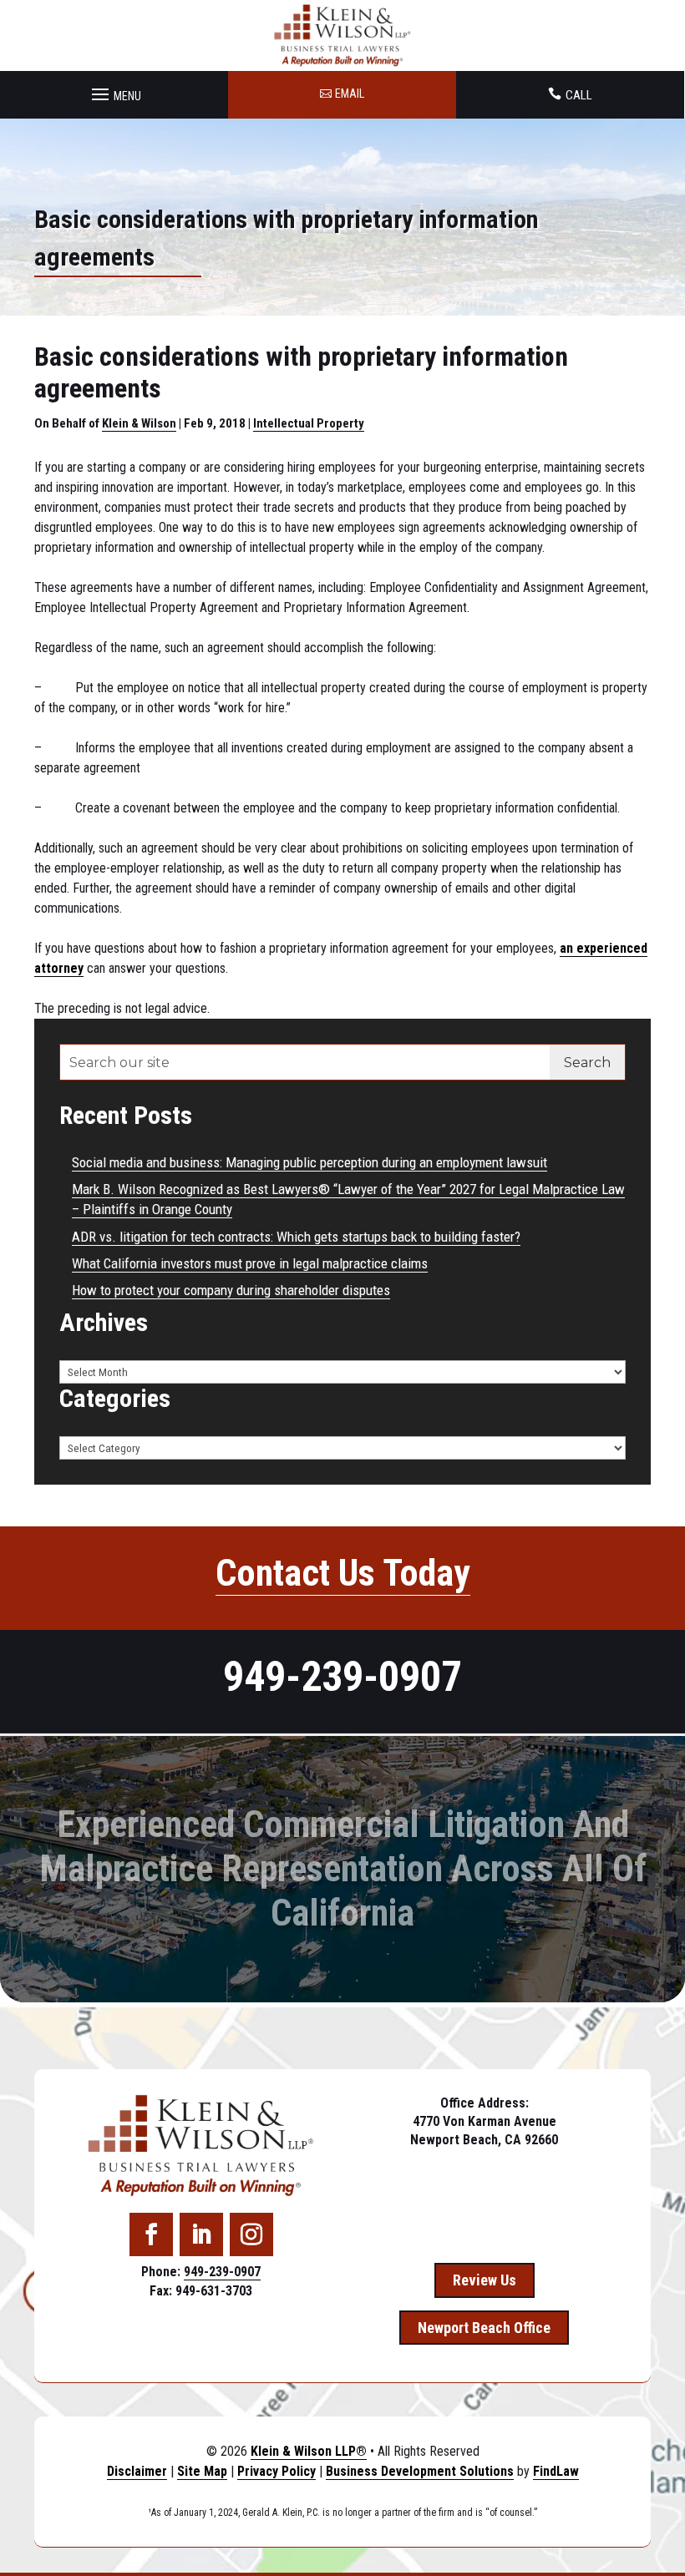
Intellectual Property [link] (309, 423)
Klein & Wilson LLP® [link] (309, 2451)
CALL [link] (579, 95)
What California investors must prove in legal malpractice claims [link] (250, 1263)
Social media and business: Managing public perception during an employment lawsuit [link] (310, 1162)
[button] (114, 90)
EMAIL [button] (350, 94)
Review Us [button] (485, 2280)
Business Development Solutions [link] (420, 2471)
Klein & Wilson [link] (139, 423)
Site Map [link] (202, 2471)
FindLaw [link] (556, 2471)
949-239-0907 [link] (342, 1677)
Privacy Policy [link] (277, 2471)
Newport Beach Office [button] (484, 2328)
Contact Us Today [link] (343, 1573)
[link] (343, 35)
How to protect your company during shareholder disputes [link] (231, 1290)
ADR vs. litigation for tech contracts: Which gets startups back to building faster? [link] (296, 1237)
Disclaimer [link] (137, 2471)
